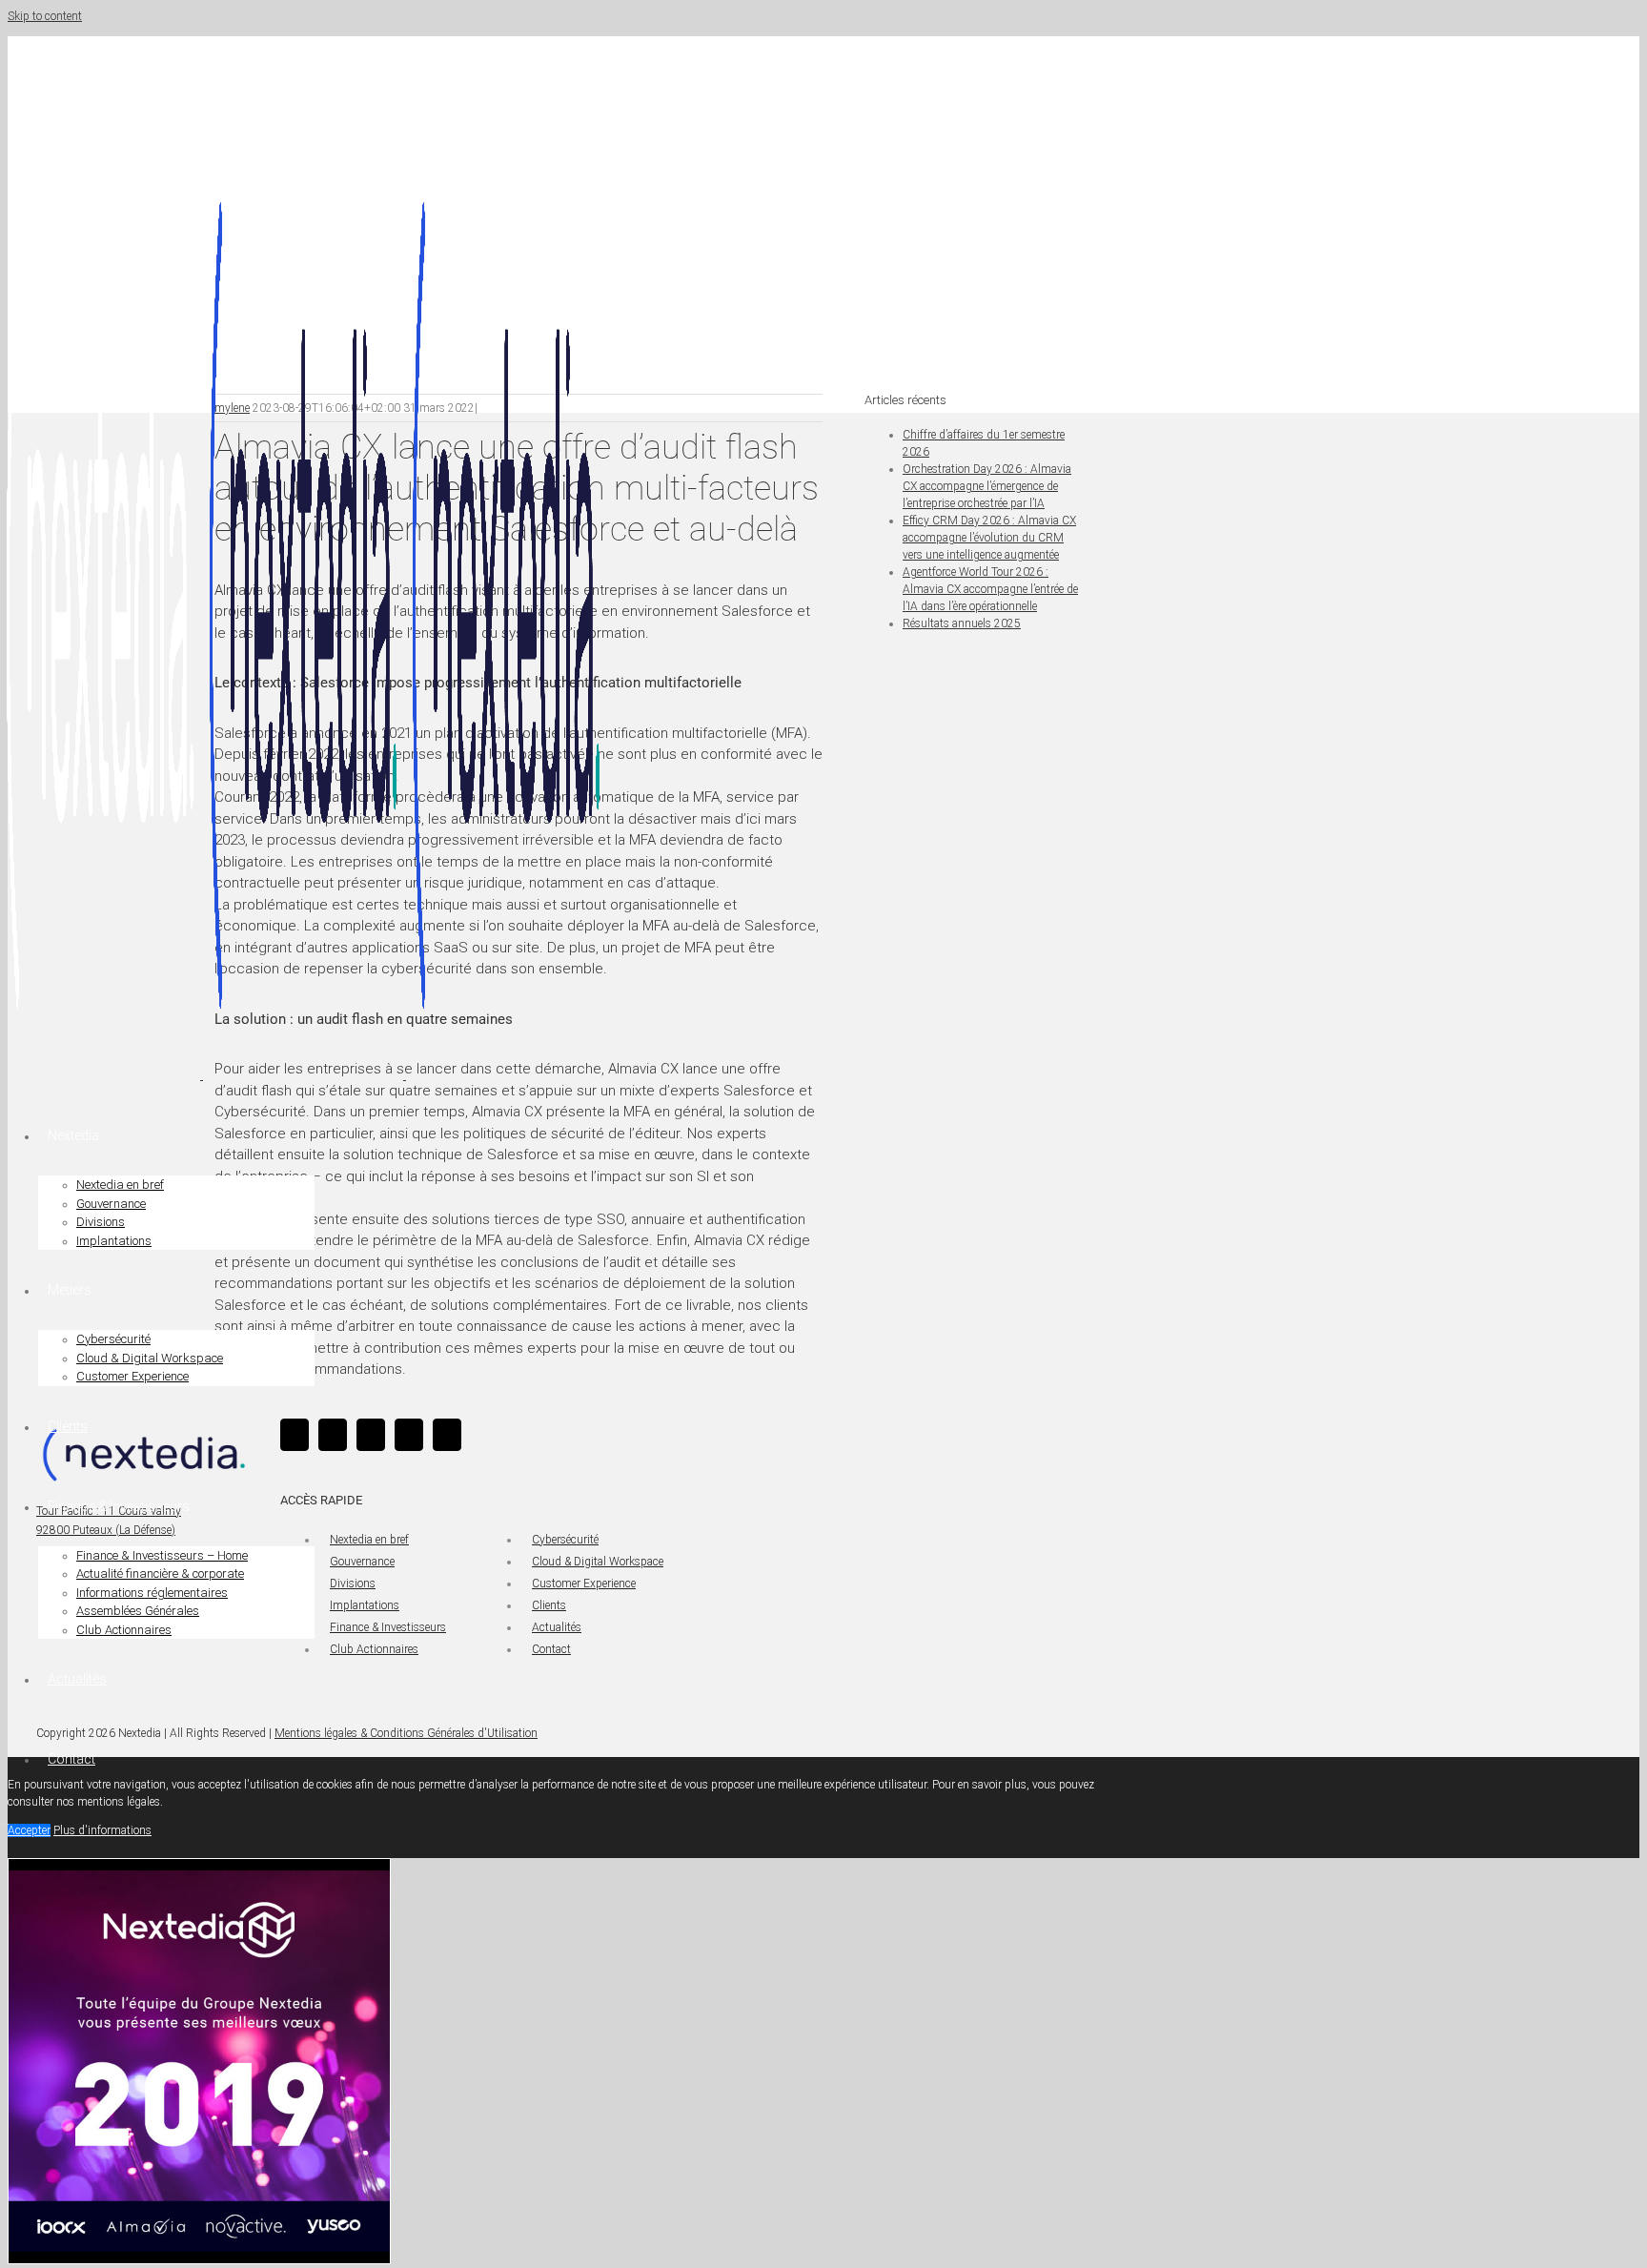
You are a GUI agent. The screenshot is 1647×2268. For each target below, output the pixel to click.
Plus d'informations (102, 1830)
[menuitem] (543, 1173)
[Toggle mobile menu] (4, 1819)
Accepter (29, 1830)
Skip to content (45, 16)
